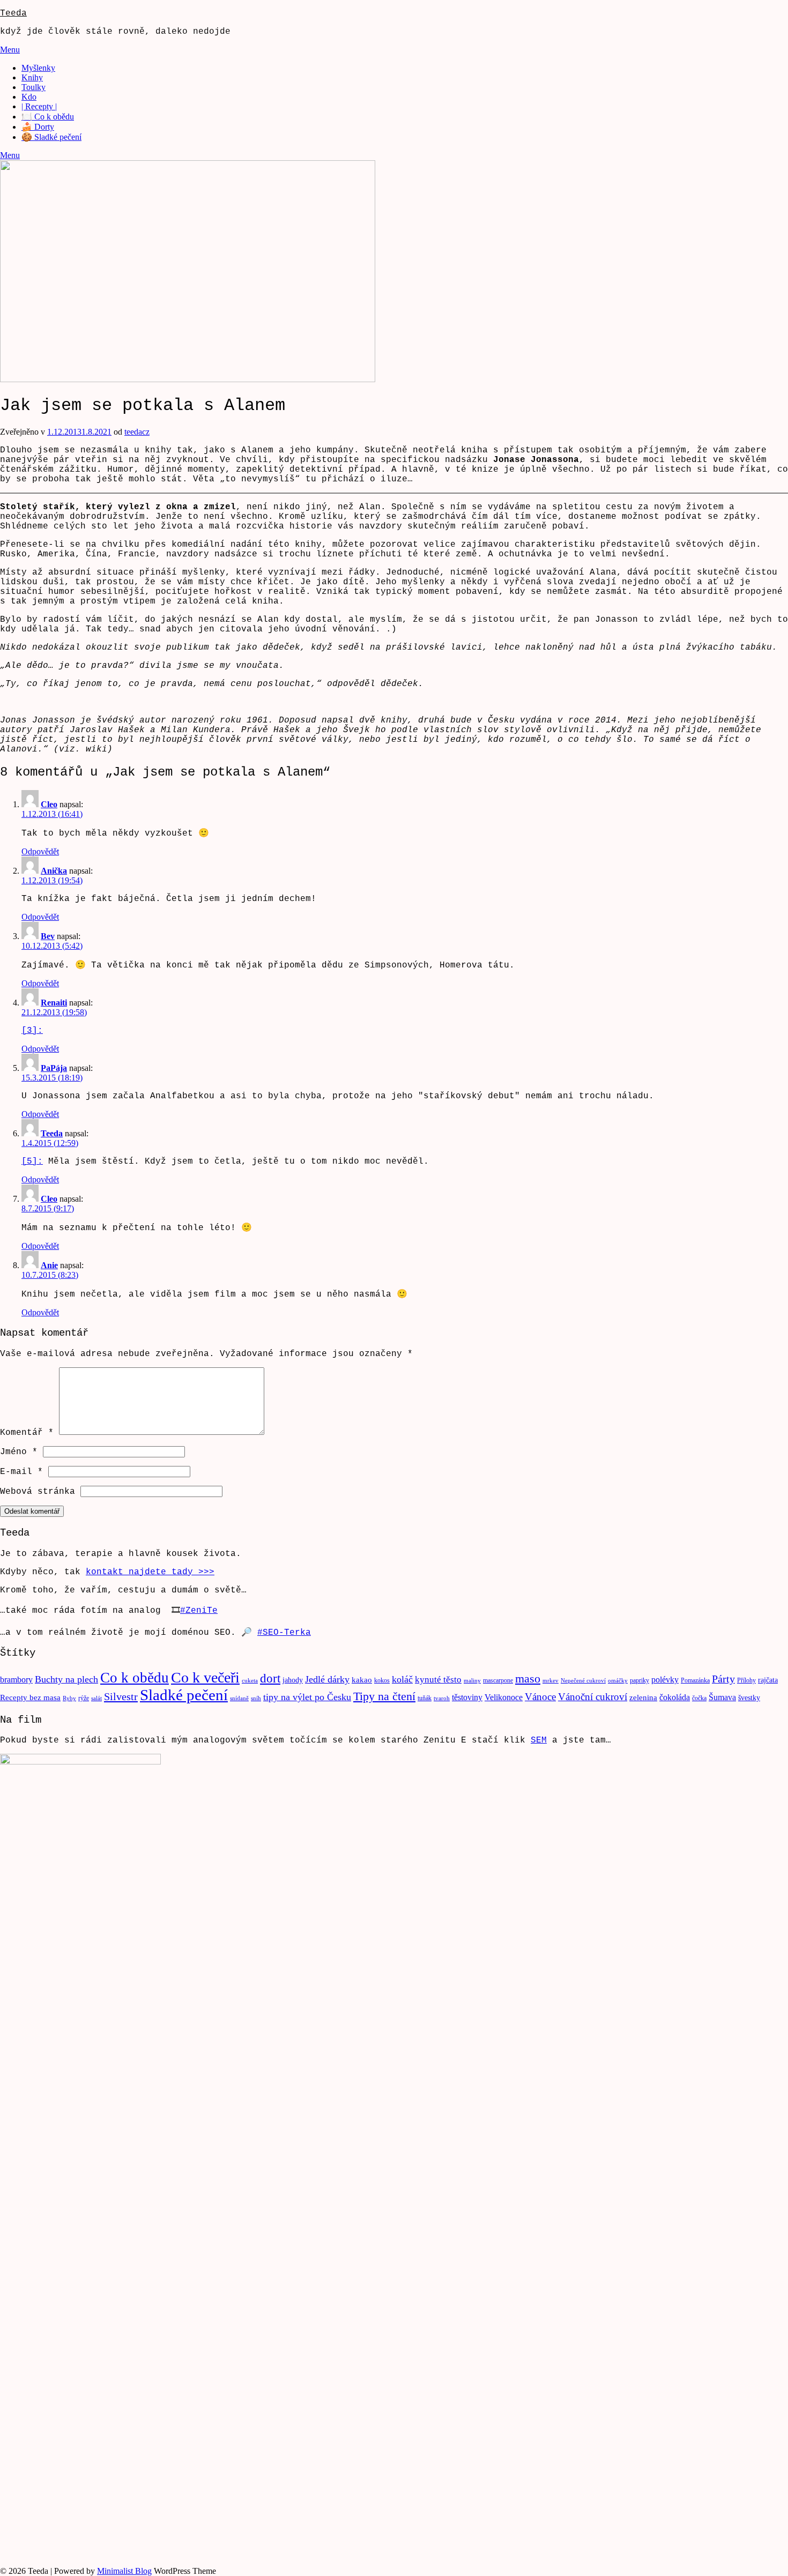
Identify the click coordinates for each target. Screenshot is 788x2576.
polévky (665, 1680)
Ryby (69, 1698)
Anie (49, 1265)
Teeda (13, 13)
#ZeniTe (199, 1611)
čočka (699, 1698)
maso (528, 1679)
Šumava (722, 1697)
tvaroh (442, 1698)
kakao (362, 1680)
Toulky (34, 87)
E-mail (21, 1472)
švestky (749, 1698)
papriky (640, 1680)
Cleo (49, 804)
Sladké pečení (184, 1695)
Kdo (29, 97)
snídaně (239, 1698)
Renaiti (54, 1003)
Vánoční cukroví (593, 1697)
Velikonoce (504, 1697)
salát (96, 1698)
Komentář (27, 1433)
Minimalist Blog (124, 2571)
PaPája (54, 1068)
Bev (48, 936)
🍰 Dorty (38, 127)
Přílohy (746, 1680)
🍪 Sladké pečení (51, 137)
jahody (293, 1680)
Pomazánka (695, 1680)
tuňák (425, 1698)
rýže (84, 1698)
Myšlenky (38, 68)
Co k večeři (205, 1677)
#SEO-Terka (284, 1633)
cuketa (250, 1681)
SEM (539, 1740)
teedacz (137, 432)
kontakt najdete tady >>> (150, 1572)
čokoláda (675, 1697)
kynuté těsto (438, 1680)
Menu (10, 50)
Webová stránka (38, 1492)
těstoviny (467, 1697)
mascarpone (498, 1680)
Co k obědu (135, 1678)
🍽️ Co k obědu (48, 117)
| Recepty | (39, 106)
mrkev (551, 1681)
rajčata (768, 1680)
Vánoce (540, 1697)
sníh (256, 1698)
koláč (402, 1679)
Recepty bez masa (30, 1698)
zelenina (643, 1698)
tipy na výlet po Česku (307, 1697)
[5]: (32, 1162)
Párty (723, 1679)
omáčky (618, 1681)
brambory (16, 1680)
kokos (382, 1680)
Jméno (19, 1452)
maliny (472, 1681)
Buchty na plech (66, 1679)
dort (270, 1678)
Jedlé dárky (327, 1679)
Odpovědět (40, 851)
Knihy (32, 77)
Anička (54, 871)
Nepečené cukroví (583, 1681)
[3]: (32, 1031)
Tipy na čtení (384, 1696)
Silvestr (121, 1696)
